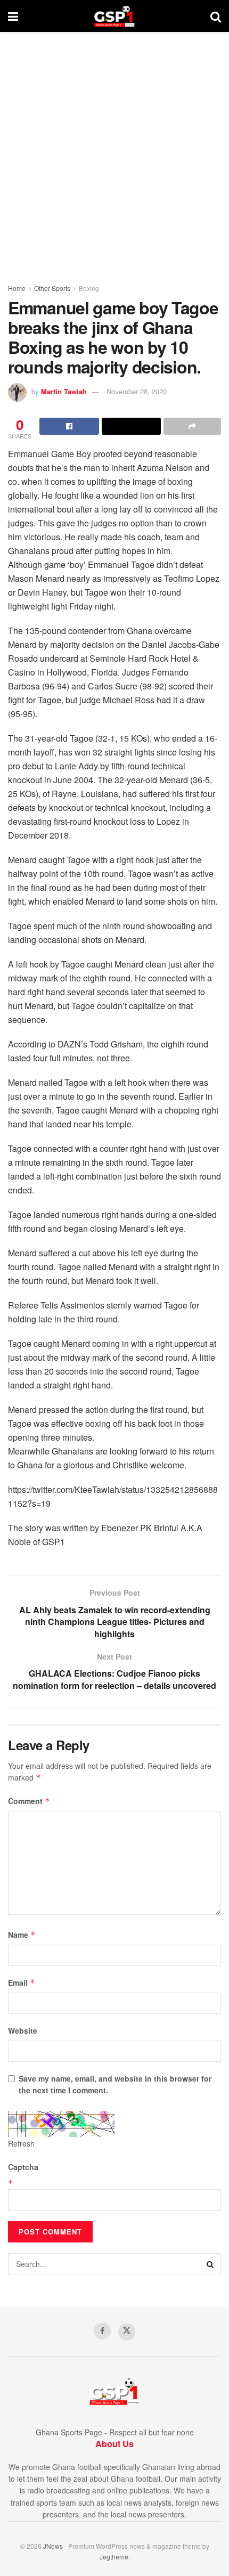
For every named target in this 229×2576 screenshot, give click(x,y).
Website (23, 2030)
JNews (53, 2546)
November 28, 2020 (137, 391)
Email (22, 1982)
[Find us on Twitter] (127, 2332)
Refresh (21, 2143)
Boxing (89, 288)
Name (22, 1935)
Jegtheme (114, 2557)
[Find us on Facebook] (102, 2331)
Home (17, 288)
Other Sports (52, 288)
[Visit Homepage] (114, 16)
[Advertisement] (114, 152)
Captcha (23, 2167)
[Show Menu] (13, 16)
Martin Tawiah (64, 391)
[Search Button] (216, 16)
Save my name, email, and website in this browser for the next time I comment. (115, 2084)
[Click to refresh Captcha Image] (61, 2124)
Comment (29, 1801)
